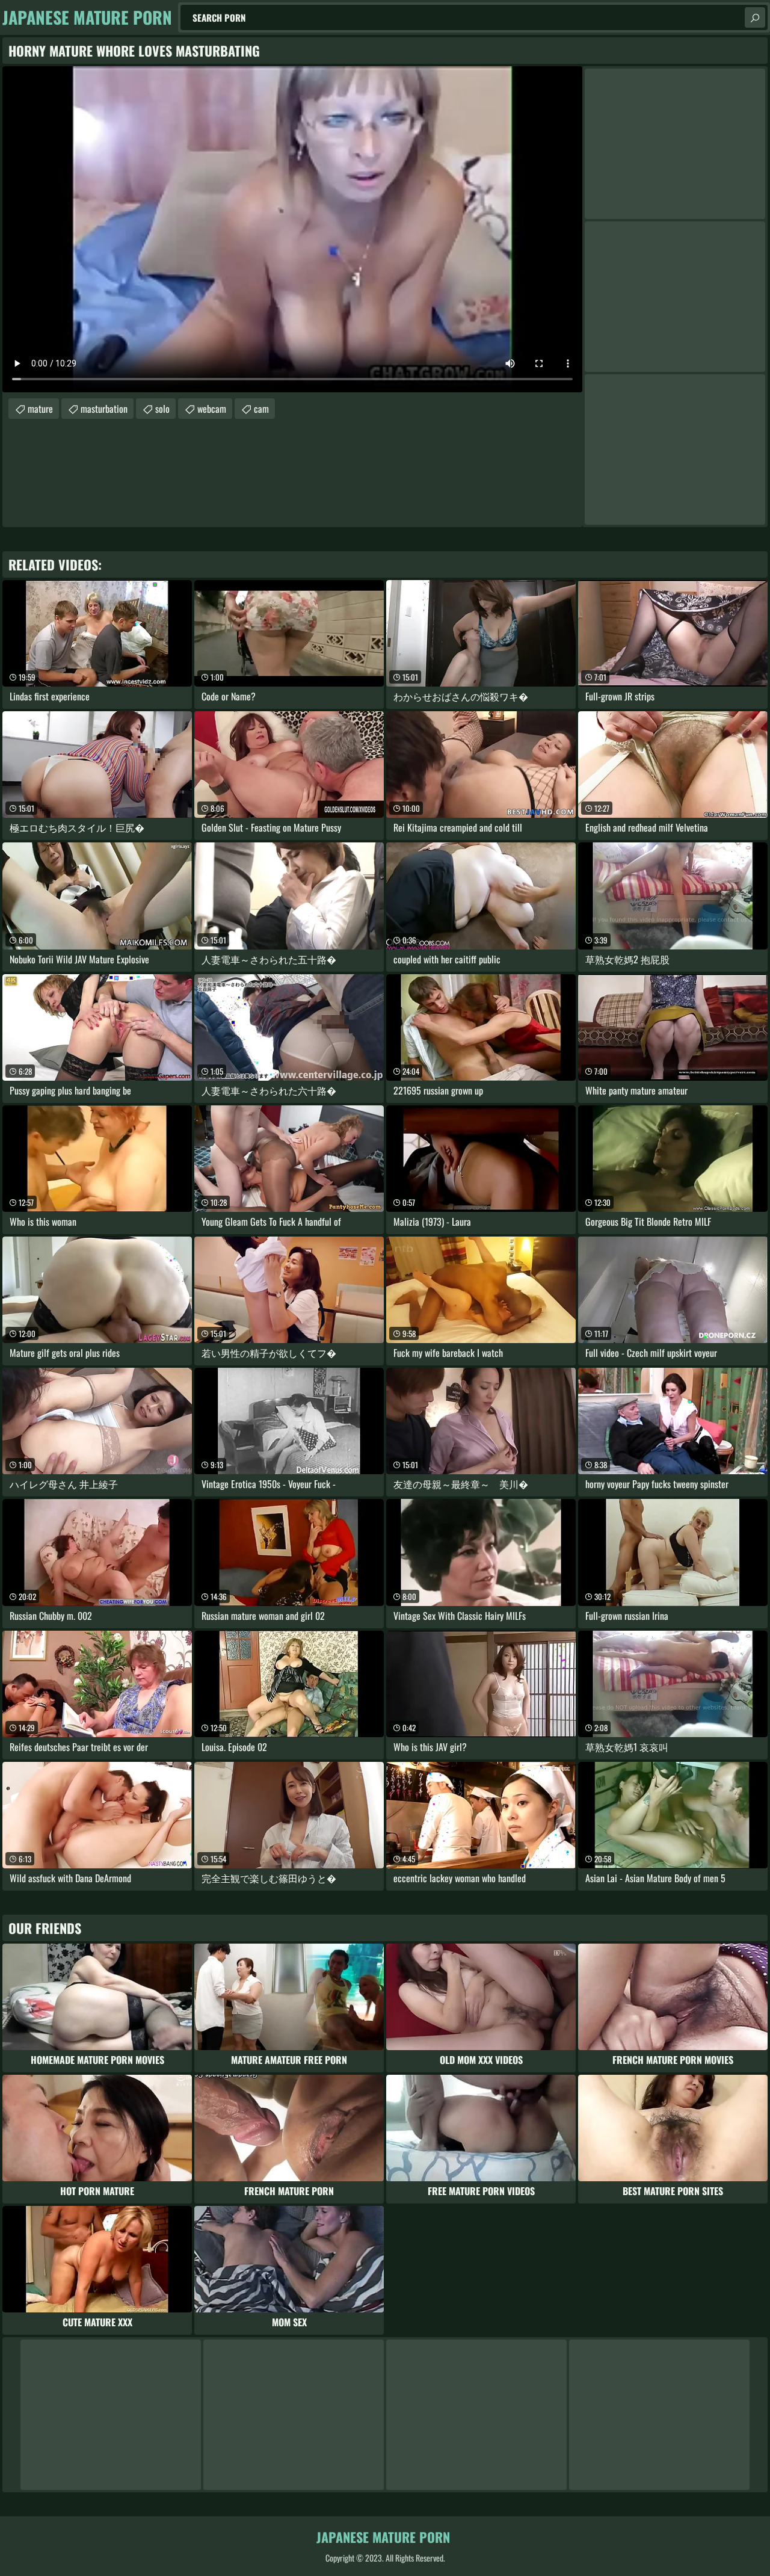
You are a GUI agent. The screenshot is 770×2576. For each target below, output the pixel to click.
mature (40, 409)
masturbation (104, 409)
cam (261, 409)
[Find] (755, 17)
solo (162, 409)
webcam (212, 409)
